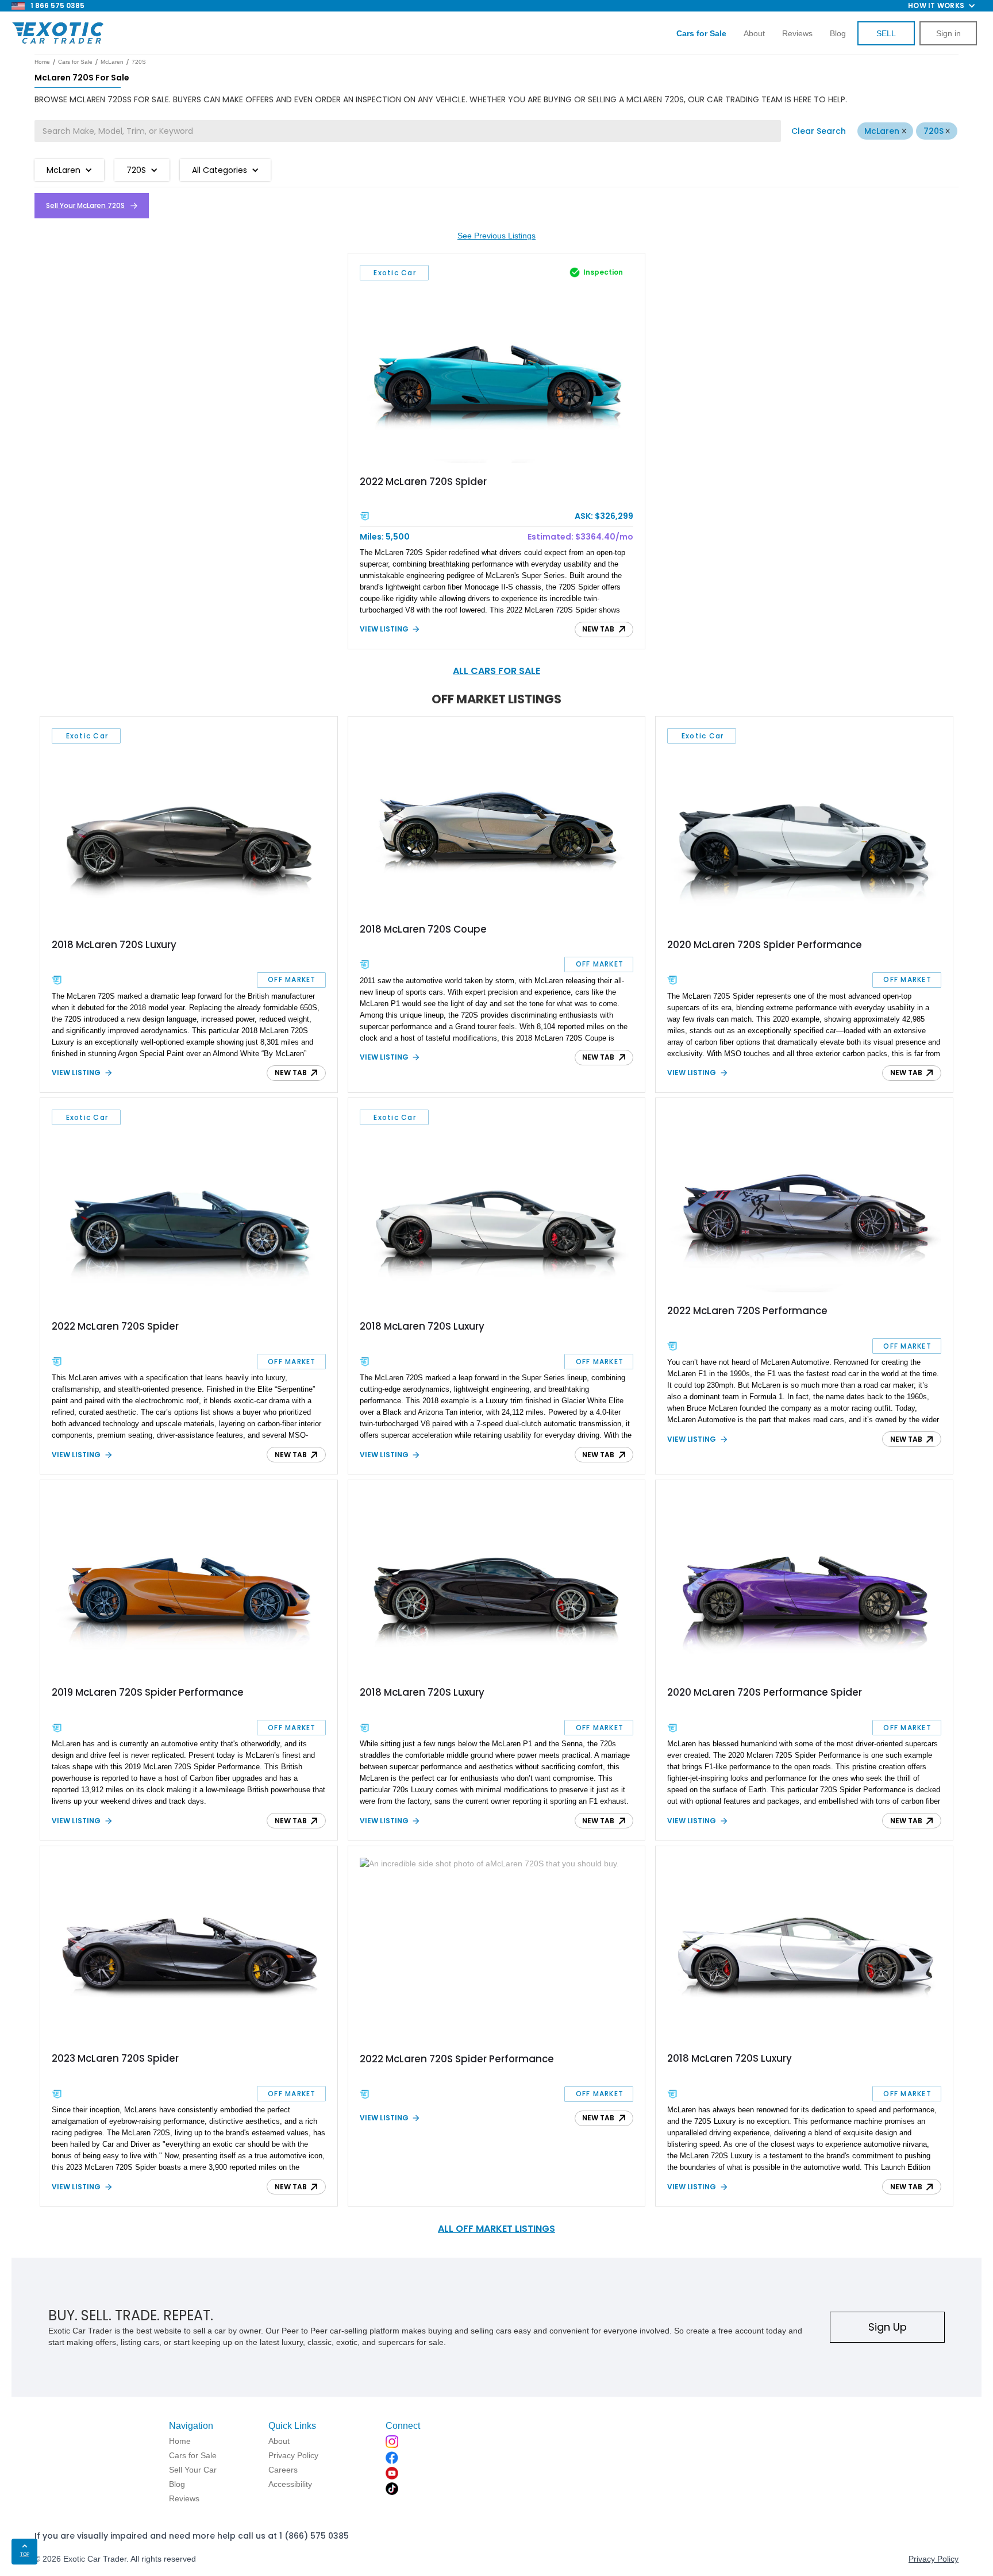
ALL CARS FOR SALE (496, 671)
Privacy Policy (934, 2559)
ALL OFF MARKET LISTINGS (496, 2229)
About (754, 33)
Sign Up (888, 2327)
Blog (838, 33)
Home (42, 62)
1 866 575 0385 (57, 5)
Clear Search (819, 131)
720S (934, 131)
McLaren (882, 131)
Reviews (797, 33)
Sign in (948, 33)
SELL (886, 33)
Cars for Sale (75, 62)
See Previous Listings (496, 236)
